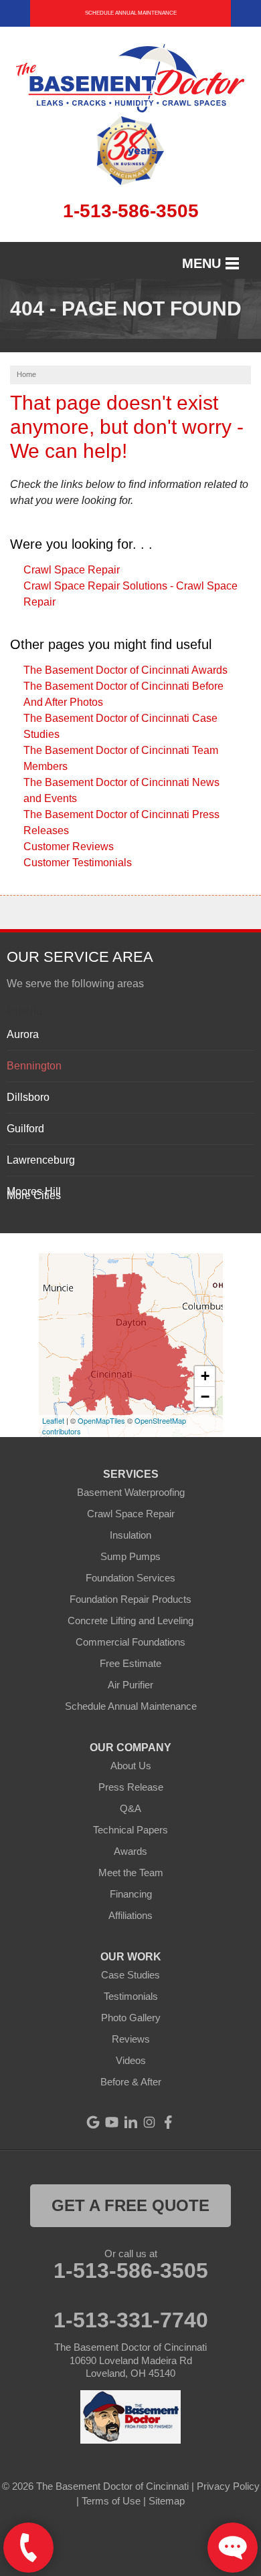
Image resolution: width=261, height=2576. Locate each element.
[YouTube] (112, 2122)
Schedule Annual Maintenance (131, 13)
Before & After (131, 2082)
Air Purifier (130, 1685)
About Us (131, 1766)
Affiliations (130, 1915)
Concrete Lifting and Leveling (130, 1621)
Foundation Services (130, 1578)
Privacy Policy (228, 2486)
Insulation (130, 1535)
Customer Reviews (69, 847)
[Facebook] (168, 2122)
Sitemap (167, 2501)
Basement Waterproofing (131, 1492)
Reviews (131, 2039)
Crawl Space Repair (72, 570)
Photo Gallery (131, 2018)
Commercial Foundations (130, 1642)
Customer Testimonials (78, 863)
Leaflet (53, 1420)
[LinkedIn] (130, 2122)
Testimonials (131, 1996)
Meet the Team (131, 1873)
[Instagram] (149, 2122)
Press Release (131, 1787)
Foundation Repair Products (130, 1599)
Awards (130, 1851)
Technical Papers (130, 1830)
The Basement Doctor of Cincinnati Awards (125, 670)
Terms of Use (111, 2501)
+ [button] (205, 1376)
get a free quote (130, 2205)
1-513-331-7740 (131, 2320)
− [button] (205, 1397)
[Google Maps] (93, 2122)
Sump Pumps (130, 1556)
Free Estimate (130, 1663)
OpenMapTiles (101, 1420)
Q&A (130, 1808)
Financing (131, 1894)
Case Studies (130, 1975)
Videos (131, 2060)
